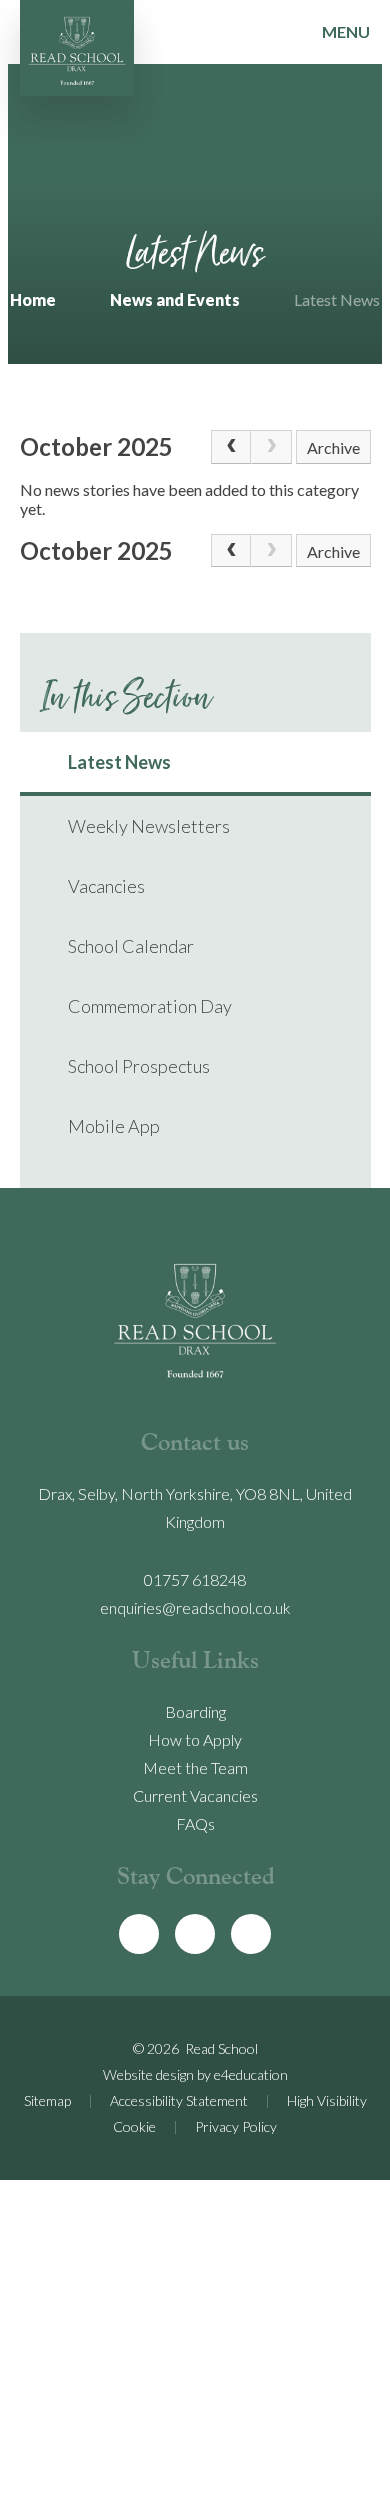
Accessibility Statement (179, 2100)
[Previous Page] (231, 447)
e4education (251, 2074)
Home (33, 299)
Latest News (337, 299)
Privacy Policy (236, 2126)
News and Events (175, 299)
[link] (271, 447)
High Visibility (327, 2100)
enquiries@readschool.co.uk (195, 1607)
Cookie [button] (134, 2126)
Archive (333, 447)
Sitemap (47, 2100)
